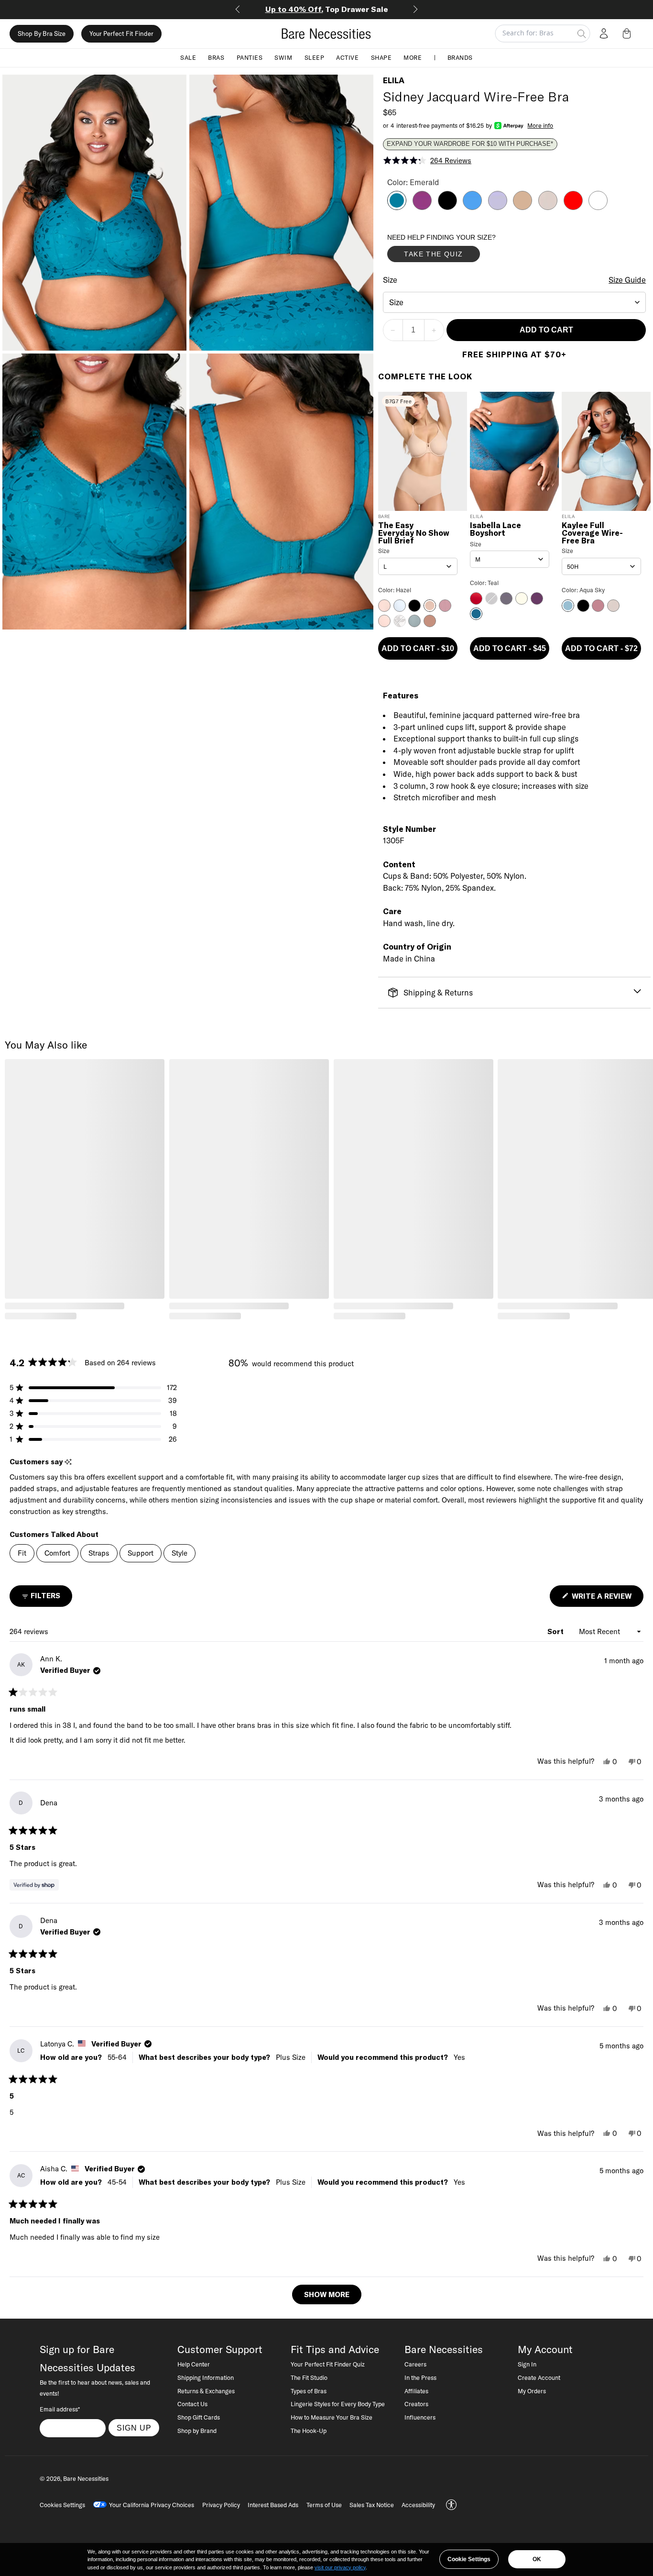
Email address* (60, 2409)
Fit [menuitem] (22, 1553)
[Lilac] (498, 207)
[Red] (573, 207)
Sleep (315, 57)
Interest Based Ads (273, 2505)
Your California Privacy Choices (152, 2505)
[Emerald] (397, 207)
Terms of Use (324, 2505)
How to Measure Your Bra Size (332, 2417)
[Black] (447, 207)
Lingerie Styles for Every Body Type (338, 2404)
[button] (629, 33)
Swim (283, 57)
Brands (460, 57)
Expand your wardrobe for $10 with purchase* (470, 144)
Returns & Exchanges (206, 2391)
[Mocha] (522, 207)
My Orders (532, 2391)
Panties (250, 57)
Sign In (527, 2364)
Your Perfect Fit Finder (121, 33)
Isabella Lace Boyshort (495, 530)
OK (537, 2559)
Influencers (420, 2417)
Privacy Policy (221, 2505)
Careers (415, 2364)
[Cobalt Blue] (472, 207)
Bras (216, 57)
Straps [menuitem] (99, 1553)
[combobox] (515, 302)
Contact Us (192, 2404)
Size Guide (627, 280)
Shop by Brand (197, 2431)
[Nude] (548, 207)
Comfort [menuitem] (57, 1553)
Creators (416, 2404)
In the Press (420, 2377)
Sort (556, 1631)
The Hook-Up (309, 2431)
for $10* (327, 9)
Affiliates (416, 2391)
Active (347, 57)
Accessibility (418, 2505)
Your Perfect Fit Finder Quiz (328, 2364)
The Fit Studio (309, 2377)
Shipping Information (206, 2377)
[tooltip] (68, 1462)
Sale (188, 57)
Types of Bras (309, 2391)
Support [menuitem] (141, 1553)
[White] (598, 207)
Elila (394, 80)
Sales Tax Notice (372, 2505)
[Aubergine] (422, 207)
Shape (381, 57)
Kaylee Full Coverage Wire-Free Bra (592, 533)
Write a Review (607, 1599)
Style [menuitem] (180, 1553)
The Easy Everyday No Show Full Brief (414, 533)
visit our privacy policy (340, 2567)
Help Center (194, 2364)
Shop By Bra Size (42, 33)
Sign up (134, 2428)
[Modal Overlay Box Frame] (459, 250)
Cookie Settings (469, 2559)
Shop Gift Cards (199, 2417)
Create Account (539, 2377)
